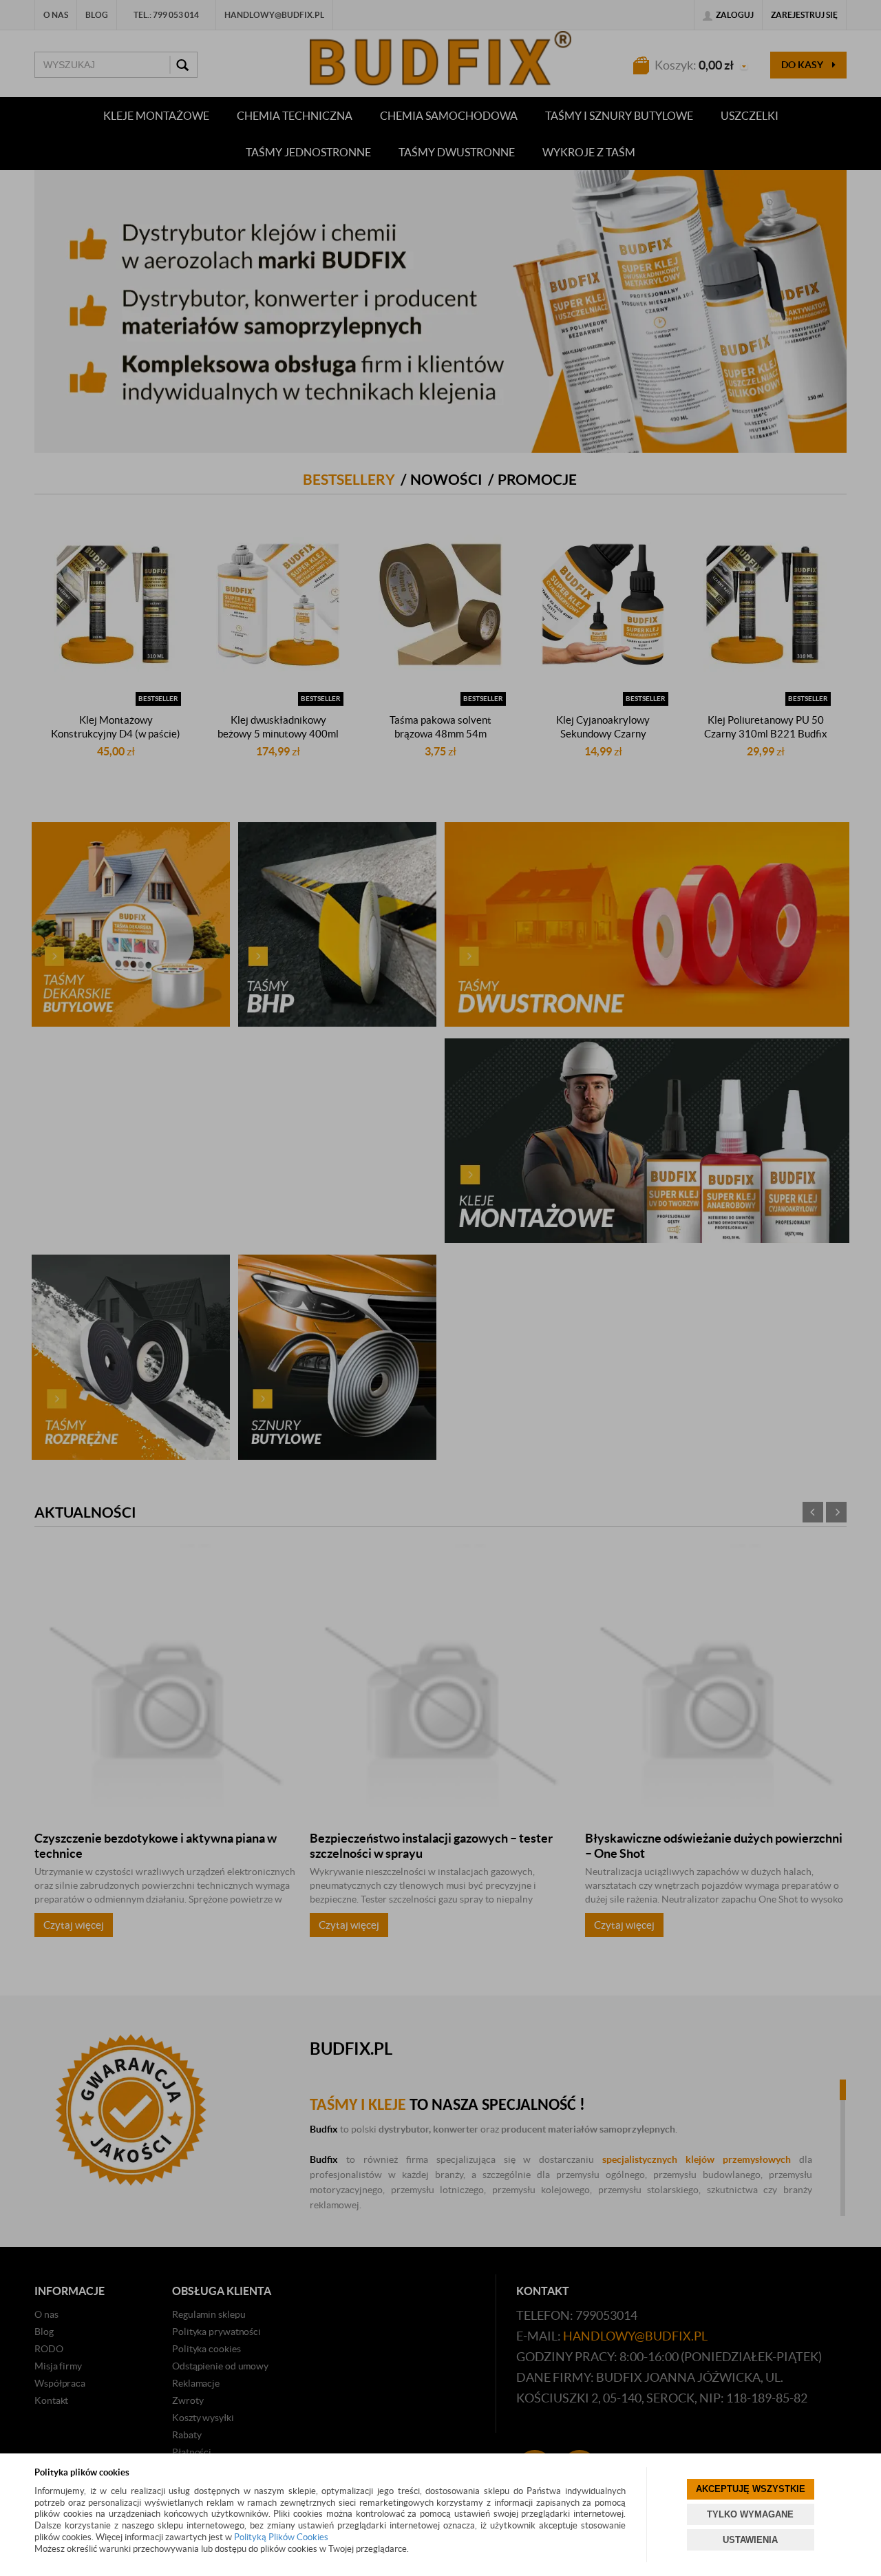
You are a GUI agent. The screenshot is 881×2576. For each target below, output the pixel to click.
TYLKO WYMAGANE (750, 2514)
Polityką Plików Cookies (281, 2537)
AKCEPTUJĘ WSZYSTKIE (751, 2489)
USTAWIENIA (750, 2540)
